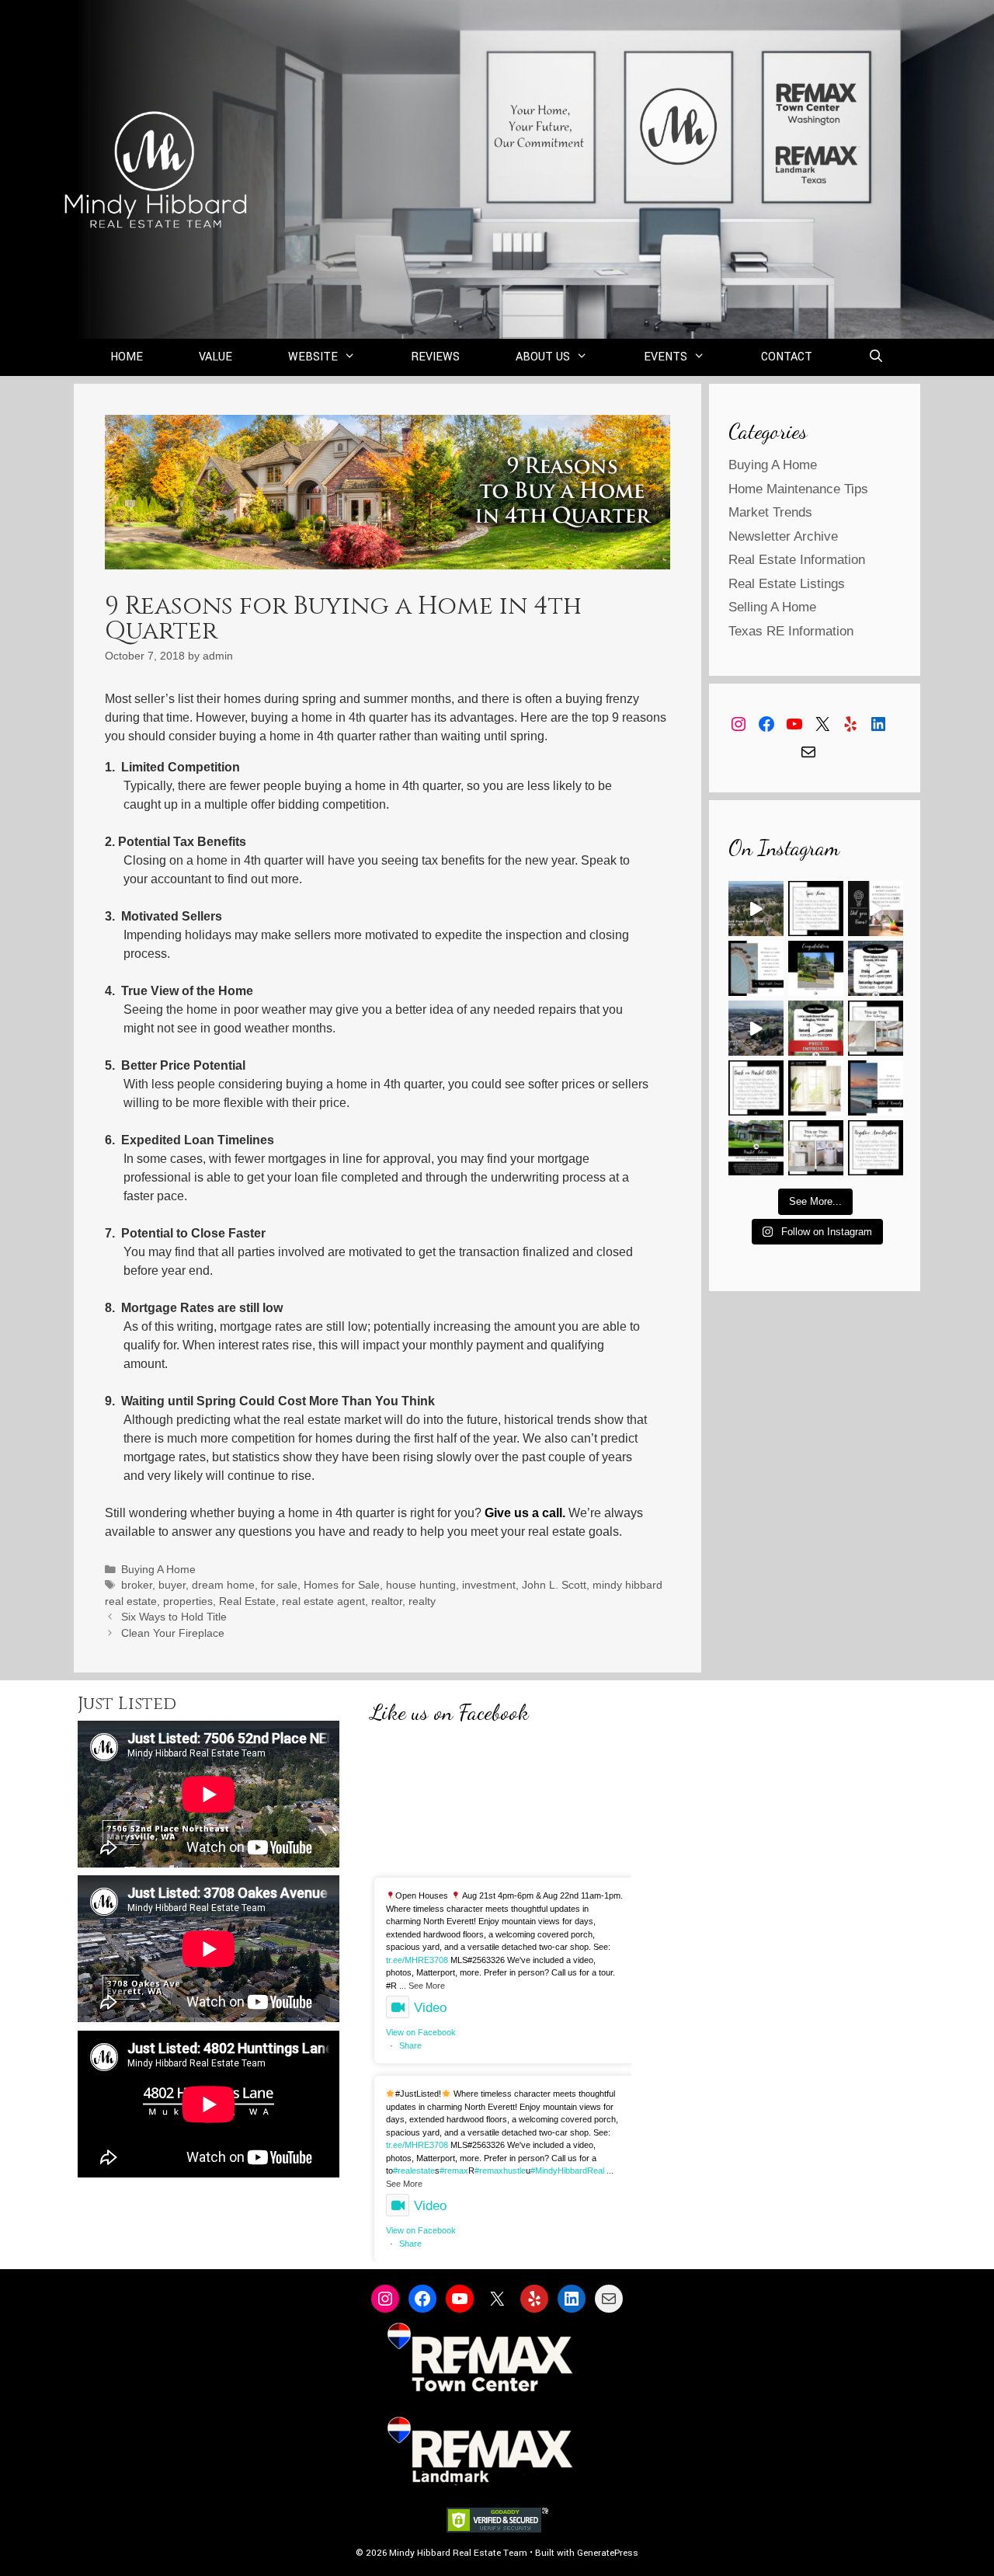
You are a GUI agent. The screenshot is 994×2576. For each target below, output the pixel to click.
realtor (387, 1601)
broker (137, 1585)
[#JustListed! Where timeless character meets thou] (756, 1028)
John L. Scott (554, 1585)
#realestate (414, 2170)
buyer (172, 1585)
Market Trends (770, 512)
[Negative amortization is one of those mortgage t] (876, 1148)
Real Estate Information (797, 560)
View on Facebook (421, 2032)
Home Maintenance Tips (798, 489)
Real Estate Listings (787, 584)
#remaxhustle (500, 2170)
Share (410, 2045)
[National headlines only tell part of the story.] (756, 1148)
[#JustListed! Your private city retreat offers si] (756, 909)
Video (430, 2008)
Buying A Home (158, 1570)
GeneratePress (608, 2553)
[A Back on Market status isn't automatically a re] (756, 1088)
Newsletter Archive (783, 536)
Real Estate (247, 1601)
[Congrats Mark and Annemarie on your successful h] (816, 968)
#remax (454, 2170)
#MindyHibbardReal (567, 2170)
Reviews (435, 357)
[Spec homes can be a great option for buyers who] (816, 909)
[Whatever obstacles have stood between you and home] (756, 968)
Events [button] (666, 357)
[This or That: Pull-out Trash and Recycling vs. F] (816, 1148)
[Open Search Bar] (876, 357)
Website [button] (313, 357)
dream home (223, 1585)
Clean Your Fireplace (173, 1633)
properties (188, 1601)
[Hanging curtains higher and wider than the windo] (816, 1088)
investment (489, 1585)
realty (422, 1601)
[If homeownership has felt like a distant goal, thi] (876, 1088)
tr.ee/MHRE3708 (417, 1960)
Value (215, 357)
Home (127, 357)
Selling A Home (772, 607)
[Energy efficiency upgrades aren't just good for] (876, 909)
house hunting (421, 1585)
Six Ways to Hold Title (174, 1617)
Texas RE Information (791, 631)
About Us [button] (543, 357)
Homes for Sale (342, 1585)
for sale (279, 1585)
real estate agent (323, 1601)
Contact (787, 357)
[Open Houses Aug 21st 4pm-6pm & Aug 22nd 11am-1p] (876, 968)
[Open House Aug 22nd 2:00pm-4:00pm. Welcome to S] (816, 1028)
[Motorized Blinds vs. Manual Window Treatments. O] (876, 1028)
